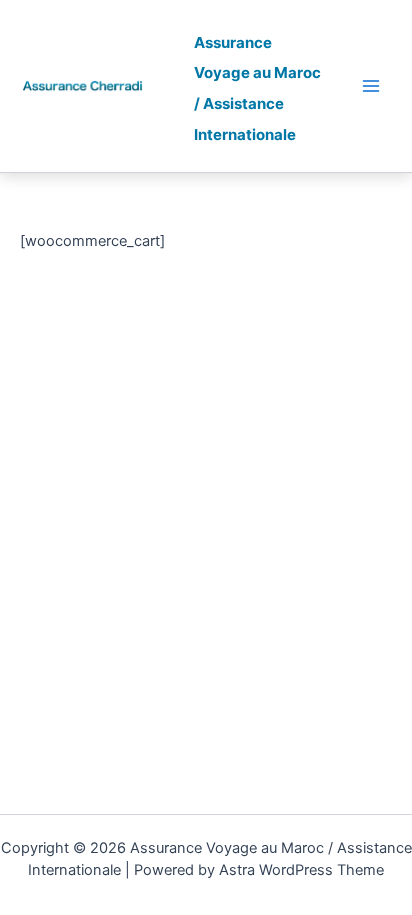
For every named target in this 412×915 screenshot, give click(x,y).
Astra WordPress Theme (301, 870)
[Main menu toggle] (371, 86)
